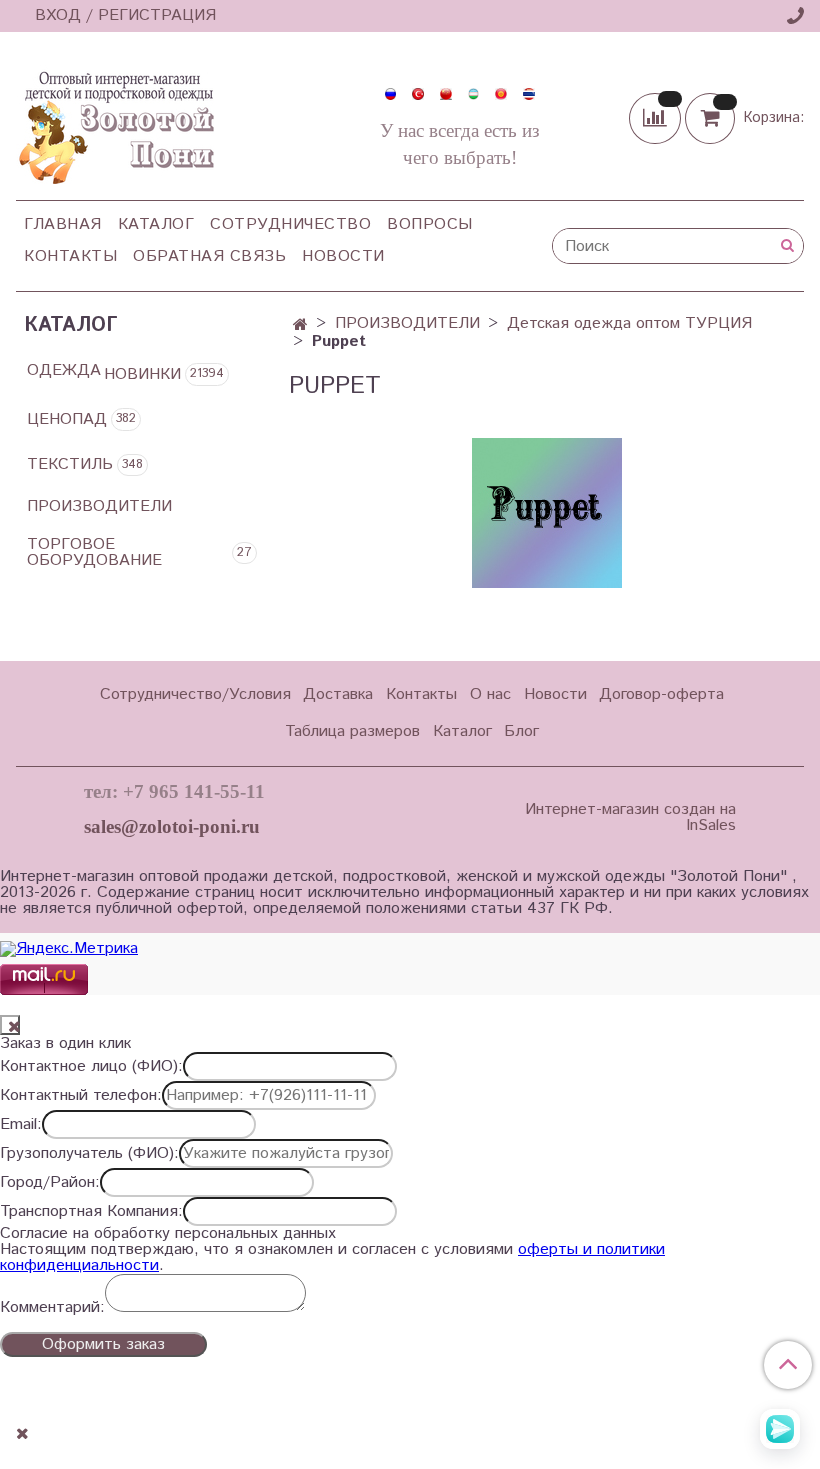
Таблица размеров (352, 731)
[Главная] (300, 325)
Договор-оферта (661, 694)
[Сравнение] (657, 117)
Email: (21, 1125)
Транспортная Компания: (91, 1212)
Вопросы (430, 224)
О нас (490, 694)
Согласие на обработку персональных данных (168, 1234)
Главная (63, 224)
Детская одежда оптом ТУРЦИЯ (629, 323)
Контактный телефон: (81, 1096)
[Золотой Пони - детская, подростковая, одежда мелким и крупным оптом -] (115, 122)
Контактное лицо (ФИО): (91, 1067)
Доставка (338, 694)
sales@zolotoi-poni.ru (172, 826)
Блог (521, 731)
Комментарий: (52, 1308)
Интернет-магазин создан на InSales (630, 818)
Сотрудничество (290, 224)
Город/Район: (50, 1183)
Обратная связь (209, 256)
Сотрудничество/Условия (195, 694)
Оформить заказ (103, 1344)
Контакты (70, 256)
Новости (343, 256)
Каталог (156, 224)
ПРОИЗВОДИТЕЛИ (407, 323)
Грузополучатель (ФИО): (89, 1154)
